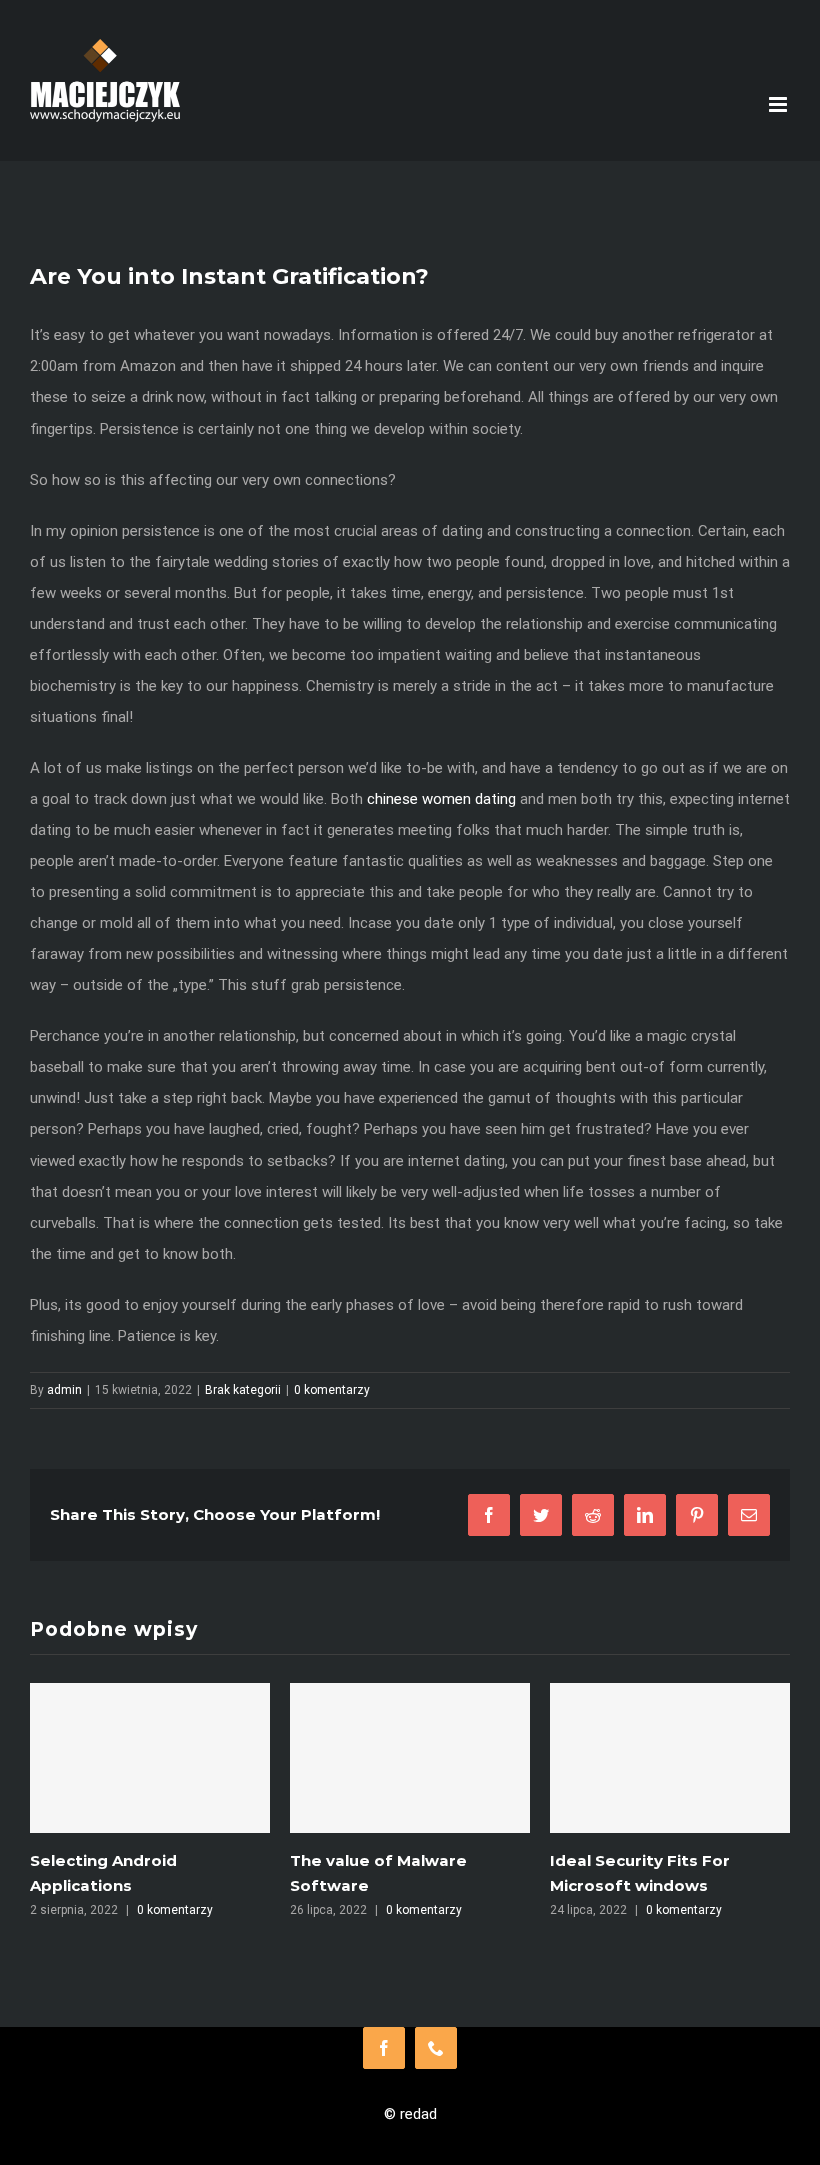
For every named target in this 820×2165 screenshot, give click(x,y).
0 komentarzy (332, 1390)
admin (64, 1390)
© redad (410, 2114)
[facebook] (384, 2048)
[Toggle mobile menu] (779, 104)
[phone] (436, 2048)
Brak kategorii (243, 1390)
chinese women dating (441, 799)
